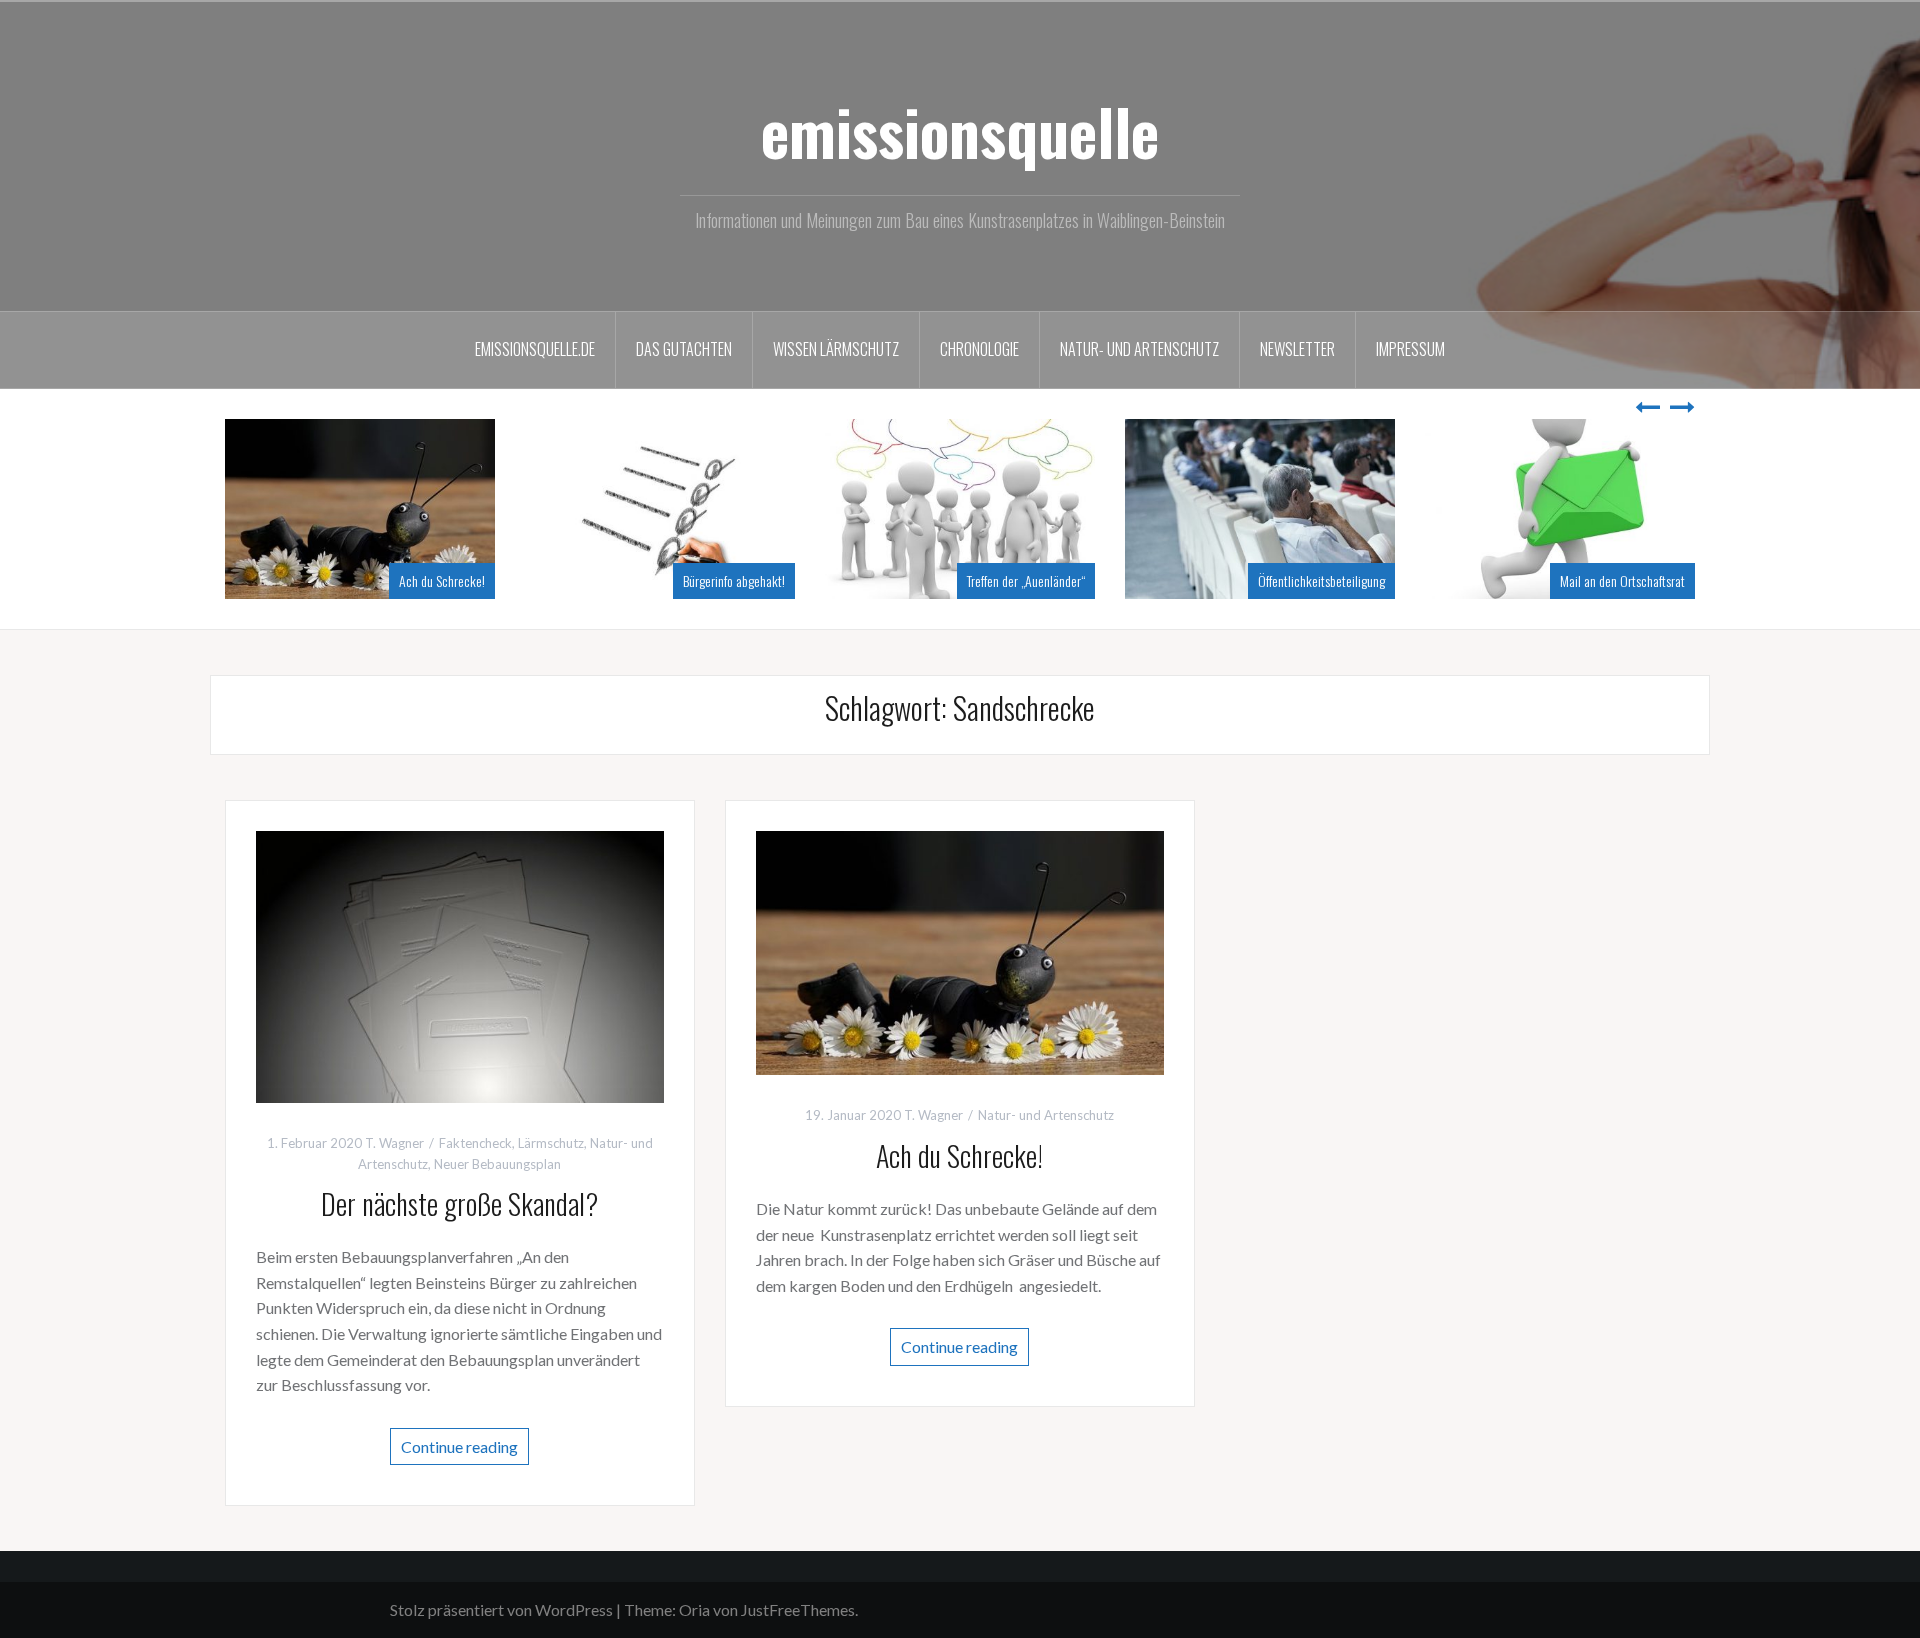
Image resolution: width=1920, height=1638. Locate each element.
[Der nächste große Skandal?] (460, 964)
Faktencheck (475, 1143)
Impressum (1410, 349)
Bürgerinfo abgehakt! (1018, 580)
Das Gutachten (684, 349)
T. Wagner (394, 1143)
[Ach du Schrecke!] (960, 950)
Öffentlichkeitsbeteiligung (1605, 580)
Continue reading (459, 1446)
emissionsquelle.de (535, 349)
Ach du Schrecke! (726, 580)
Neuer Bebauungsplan (497, 1164)
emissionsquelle (960, 131)
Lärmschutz (551, 1143)
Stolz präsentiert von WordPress (501, 1609)
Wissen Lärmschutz (836, 349)
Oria (694, 1609)
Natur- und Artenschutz (1139, 349)
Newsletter (1297, 349)
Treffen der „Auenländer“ (1310, 580)
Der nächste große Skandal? (399, 580)
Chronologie (979, 349)
